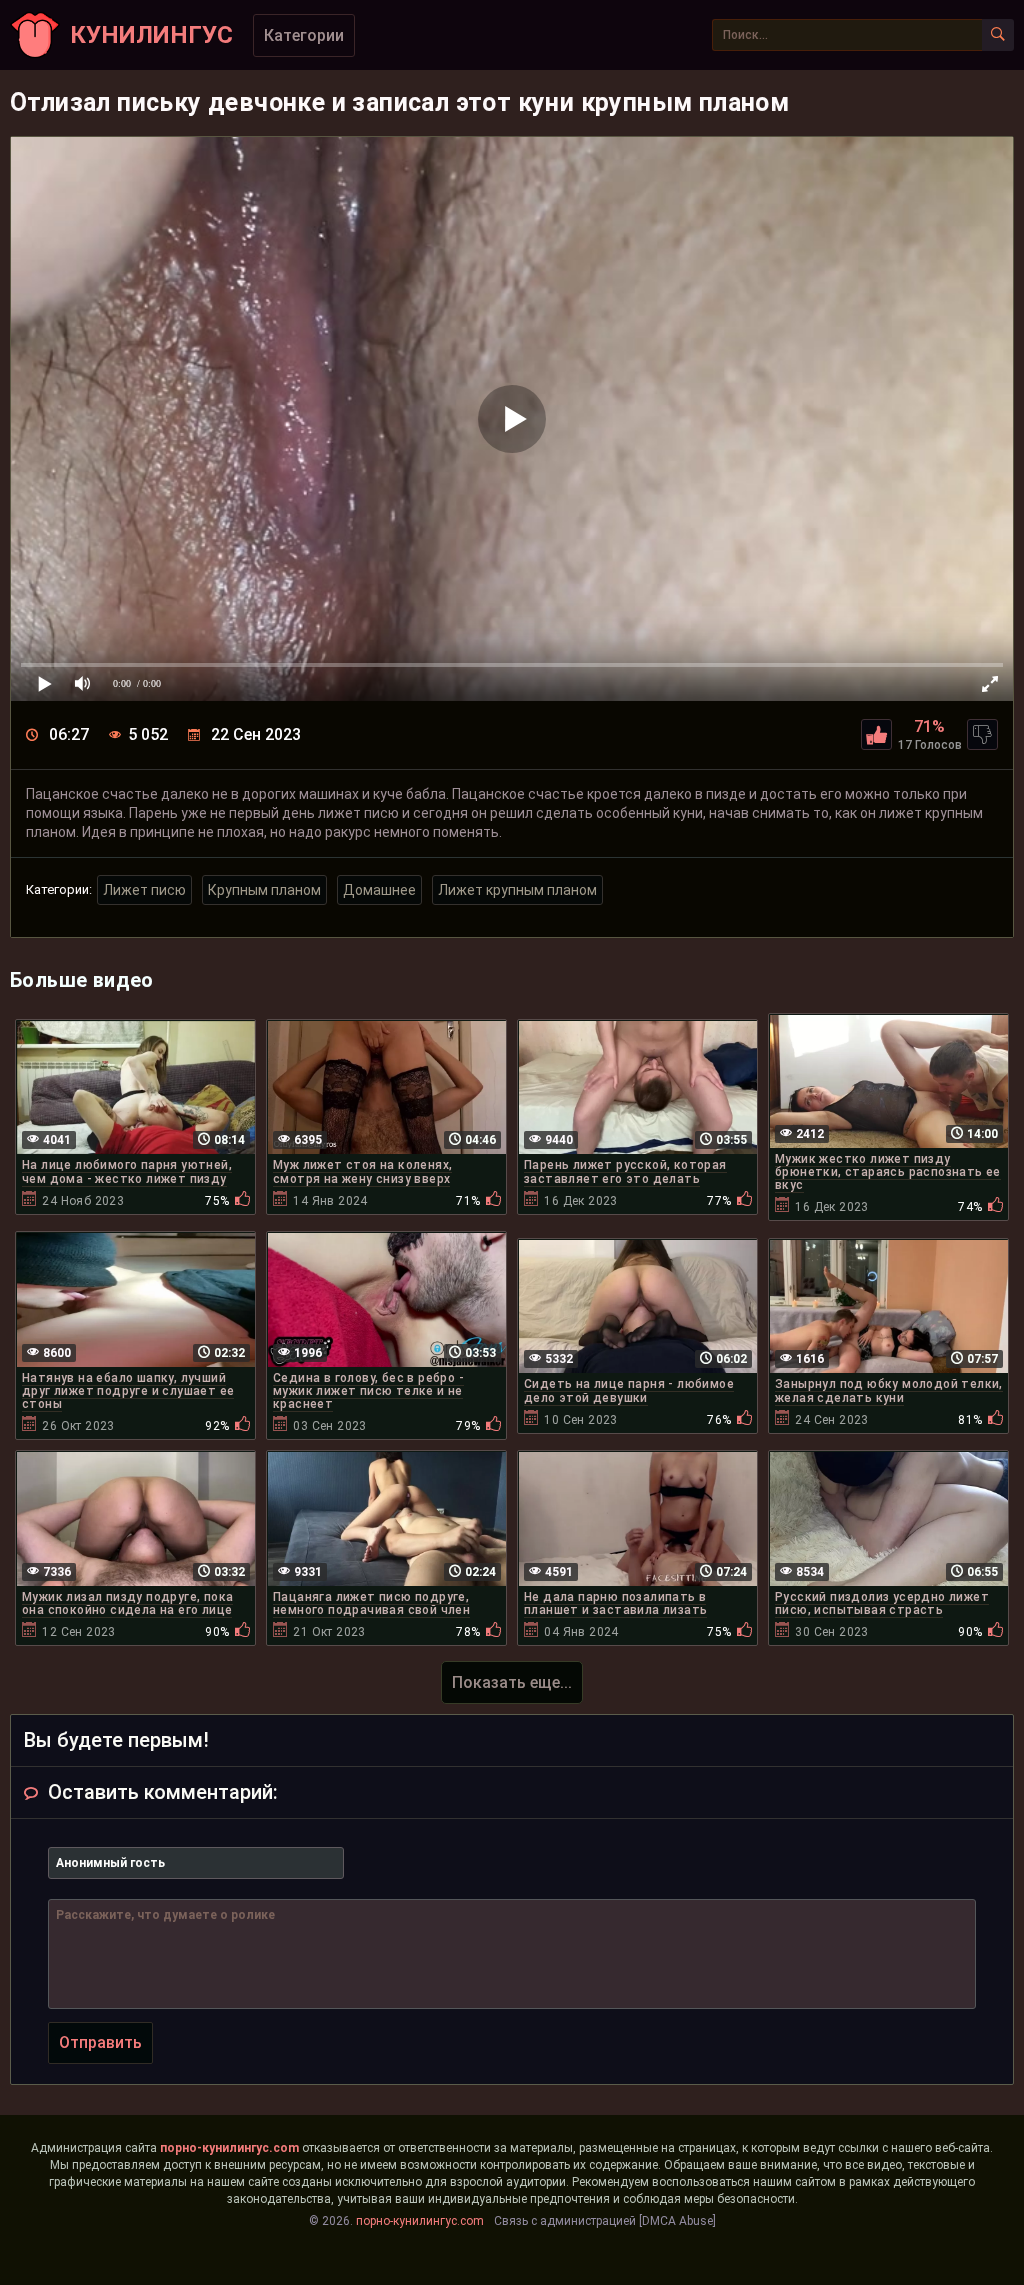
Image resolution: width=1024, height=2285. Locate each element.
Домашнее (379, 890)
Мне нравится (876, 734)
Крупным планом (264, 890)
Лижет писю (144, 890)
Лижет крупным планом (517, 890)
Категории (304, 35)
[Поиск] (998, 35)
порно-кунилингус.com (229, 2148)
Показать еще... (512, 1682)
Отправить (100, 2042)
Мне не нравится (982, 734)
